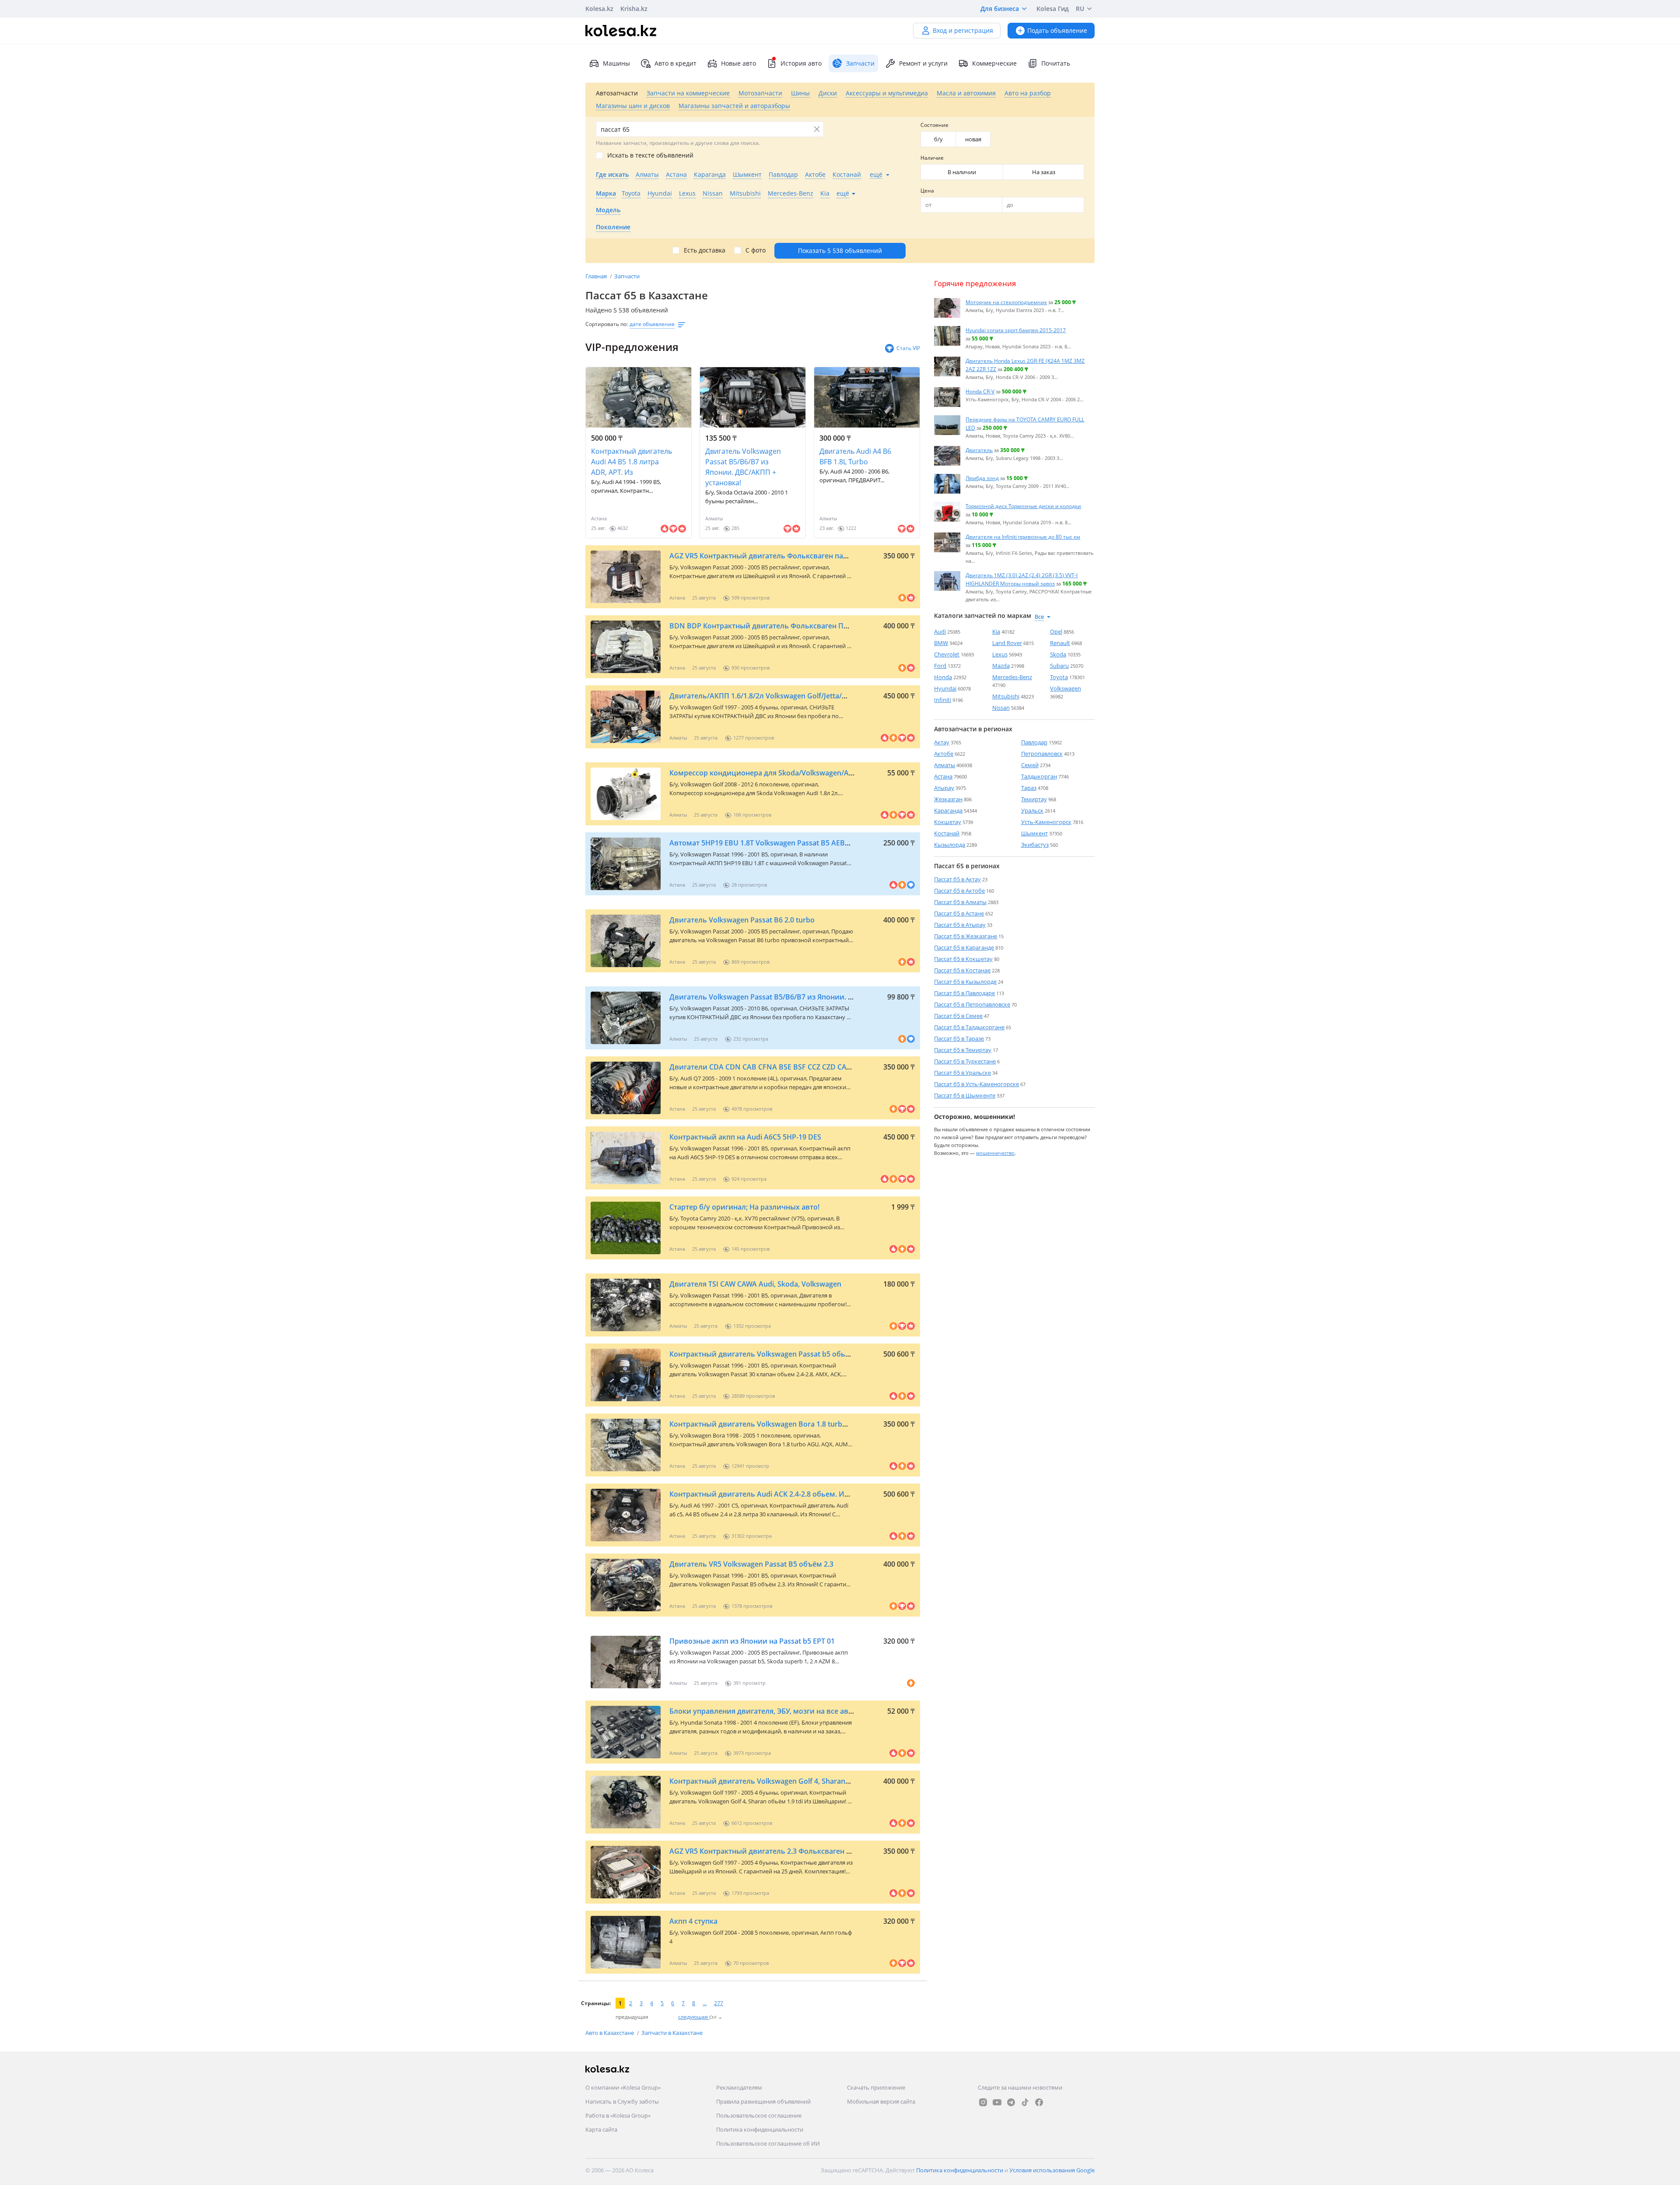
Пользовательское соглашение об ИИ (768, 2143)
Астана (943, 776)
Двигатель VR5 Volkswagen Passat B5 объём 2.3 (751, 1564)
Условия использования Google (1052, 2170)
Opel (1056, 631)
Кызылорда (950, 845)
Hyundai (945, 688)
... (705, 2003)
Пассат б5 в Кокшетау (963, 959)
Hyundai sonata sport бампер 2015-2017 (1016, 330)
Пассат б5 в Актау (957, 879)
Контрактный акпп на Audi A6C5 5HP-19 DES (745, 1137)
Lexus (1000, 654)
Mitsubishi (1006, 696)
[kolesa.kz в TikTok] (1025, 2102)
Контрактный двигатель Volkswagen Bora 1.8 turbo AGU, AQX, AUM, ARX (794, 1424)
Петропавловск (1042, 754)
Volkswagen (1066, 688)
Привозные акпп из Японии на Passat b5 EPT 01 (752, 1641)
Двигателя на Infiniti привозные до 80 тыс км (1023, 537)
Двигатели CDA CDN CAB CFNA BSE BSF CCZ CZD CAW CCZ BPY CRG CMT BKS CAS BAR (815, 1067)
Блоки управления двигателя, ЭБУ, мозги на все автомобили (777, 1711)
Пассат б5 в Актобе (959, 891)
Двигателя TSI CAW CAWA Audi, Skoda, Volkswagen (755, 1284)
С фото (756, 250)
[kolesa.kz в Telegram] (1011, 2102)
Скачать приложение (876, 2087)
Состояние (934, 125)
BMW (941, 643)
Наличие (932, 158)
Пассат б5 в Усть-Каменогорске (976, 1084)
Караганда (948, 810)
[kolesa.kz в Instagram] (983, 2102)
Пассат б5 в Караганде (964, 947)
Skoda (1058, 654)
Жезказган (948, 799)
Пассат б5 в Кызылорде (965, 982)
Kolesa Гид (1053, 9)
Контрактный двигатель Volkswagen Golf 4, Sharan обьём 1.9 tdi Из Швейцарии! (809, 1781)
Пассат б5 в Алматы (960, 902)
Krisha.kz (634, 9)
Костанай (947, 833)
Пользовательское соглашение (759, 2115)
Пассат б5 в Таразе (959, 1038)
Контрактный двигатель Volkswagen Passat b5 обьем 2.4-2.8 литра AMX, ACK (802, 1354)
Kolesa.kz (599, 9)
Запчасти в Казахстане (672, 2033)
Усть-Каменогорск (1046, 822)
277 (719, 2003)
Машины (616, 63)
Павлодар (1034, 742)
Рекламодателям (739, 2087)
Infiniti (943, 700)
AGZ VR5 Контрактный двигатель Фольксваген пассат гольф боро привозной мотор (817, 556)
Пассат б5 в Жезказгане (966, 936)
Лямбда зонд (982, 478)
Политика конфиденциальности (760, 2129)
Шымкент (1034, 833)
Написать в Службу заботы (622, 2101)
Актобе (944, 754)
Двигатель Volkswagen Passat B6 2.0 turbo (742, 920)
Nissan (1001, 708)
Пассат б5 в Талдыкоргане (969, 1027)
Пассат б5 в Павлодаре (964, 993)
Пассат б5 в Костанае (962, 970)
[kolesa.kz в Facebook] (1039, 2102)
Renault (1060, 643)
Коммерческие (994, 63)
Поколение (613, 227)
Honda (943, 677)
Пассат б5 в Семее (958, 1016)
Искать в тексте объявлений (650, 155)
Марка (606, 193)
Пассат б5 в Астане (959, 913)
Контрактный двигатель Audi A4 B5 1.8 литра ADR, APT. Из (632, 462)
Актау (942, 742)
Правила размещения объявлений (763, 2101)
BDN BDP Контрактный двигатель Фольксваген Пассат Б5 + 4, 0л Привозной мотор (815, 626)
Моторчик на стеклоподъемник (1006, 302)
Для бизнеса (1000, 9)
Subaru (1059, 666)
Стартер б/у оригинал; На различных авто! (744, 1207)
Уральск (1032, 810)
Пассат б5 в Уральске (962, 1073)
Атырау (944, 788)
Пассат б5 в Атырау (960, 925)
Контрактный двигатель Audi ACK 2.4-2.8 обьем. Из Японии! (774, 1494)
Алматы (945, 765)
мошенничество (995, 1153)
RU (1080, 9)
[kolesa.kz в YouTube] (997, 2102)
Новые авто (738, 63)
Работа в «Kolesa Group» (618, 2115)
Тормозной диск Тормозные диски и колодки (1023, 506)
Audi (940, 631)
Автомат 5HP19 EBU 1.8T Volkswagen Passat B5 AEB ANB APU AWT (782, 843)
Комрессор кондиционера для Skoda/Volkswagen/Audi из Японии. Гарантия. (803, 773)
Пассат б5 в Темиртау (963, 1050)
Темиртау (1034, 799)
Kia (996, 631)
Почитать (1056, 63)
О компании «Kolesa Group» (623, 2087)
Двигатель (979, 450)
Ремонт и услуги (923, 63)
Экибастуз (1035, 845)
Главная (597, 276)
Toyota (1059, 677)
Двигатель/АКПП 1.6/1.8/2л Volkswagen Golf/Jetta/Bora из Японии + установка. (806, 696)
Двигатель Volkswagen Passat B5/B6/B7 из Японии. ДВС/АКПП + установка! (743, 467)
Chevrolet (947, 654)
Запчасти (627, 276)
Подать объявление (1057, 30)
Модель (608, 210)
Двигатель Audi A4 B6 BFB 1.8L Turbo (855, 456)
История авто (801, 63)
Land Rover (1007, 643)
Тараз (1029, 788)
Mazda (1001, 666)
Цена (927, 191)
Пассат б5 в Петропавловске (972, 1004)
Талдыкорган (1039, 776)
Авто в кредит (675, 63)
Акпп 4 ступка (693, 1921)
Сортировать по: (607, 324)
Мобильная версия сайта (881, 2101)
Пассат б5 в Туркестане (965, 1061)
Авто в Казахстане (610, 2033)
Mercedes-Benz (1012, 677)
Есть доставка (705, 250)
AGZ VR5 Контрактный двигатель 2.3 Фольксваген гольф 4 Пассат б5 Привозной (810, 1851)
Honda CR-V (980, 391)
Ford (940, 666)
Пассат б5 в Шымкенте (965, 1095)
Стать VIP (908, 348)
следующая (694, 2017)
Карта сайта (601, 2129)
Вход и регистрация (963, 30)
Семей (1030, 765)
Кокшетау (948, 822)
